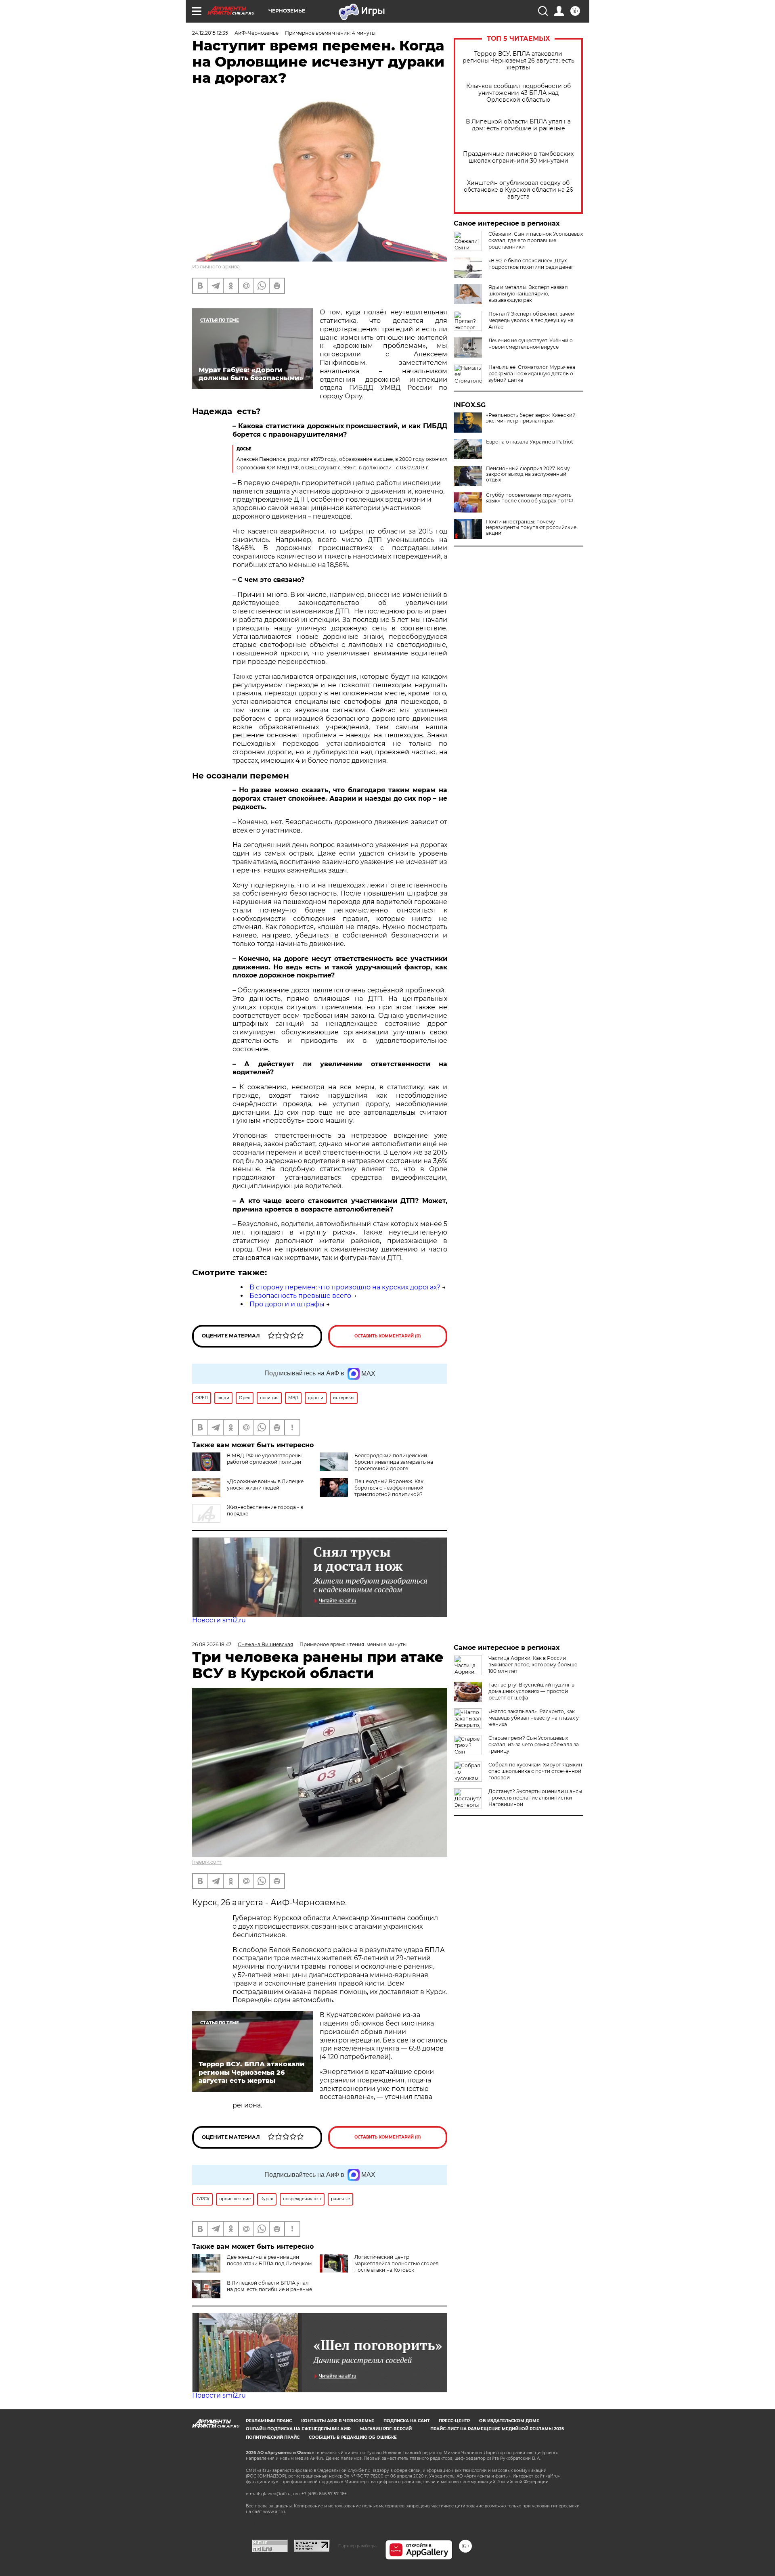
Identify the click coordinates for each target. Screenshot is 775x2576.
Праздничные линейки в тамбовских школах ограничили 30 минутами (518, 157)
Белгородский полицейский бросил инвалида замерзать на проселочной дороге (394, 1462)
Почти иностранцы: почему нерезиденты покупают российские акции (531, 527)
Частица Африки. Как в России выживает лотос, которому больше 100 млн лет (533, 1665)
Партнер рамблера (357, 2546)
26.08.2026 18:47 (212, 1644)
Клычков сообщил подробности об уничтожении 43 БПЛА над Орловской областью (518, 93)
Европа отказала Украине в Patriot (530, 442)
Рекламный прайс (269, 2421)
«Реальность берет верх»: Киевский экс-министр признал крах (531, 418)
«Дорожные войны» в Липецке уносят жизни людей (265, 1485)
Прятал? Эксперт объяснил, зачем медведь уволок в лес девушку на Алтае (531, 320)
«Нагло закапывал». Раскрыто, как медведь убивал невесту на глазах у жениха (534, 1718)
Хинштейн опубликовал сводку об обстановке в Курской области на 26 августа (518, 190)
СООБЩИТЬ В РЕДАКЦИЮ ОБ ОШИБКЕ (353, 2437)
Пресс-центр (454, 2421)
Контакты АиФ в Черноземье (338, 2421)
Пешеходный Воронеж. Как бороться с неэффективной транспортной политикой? (389, 1488)
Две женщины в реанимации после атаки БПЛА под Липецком (269, 2260)
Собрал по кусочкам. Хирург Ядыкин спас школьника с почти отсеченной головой (535, 1771)
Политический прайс (273, 2437)
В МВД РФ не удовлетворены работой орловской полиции (264, 1459)
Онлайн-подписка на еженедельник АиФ (298, 2429)
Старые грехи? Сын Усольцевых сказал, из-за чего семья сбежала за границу (534, 1744)
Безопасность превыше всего (300, 1296)
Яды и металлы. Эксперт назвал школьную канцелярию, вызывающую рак (528, 294)
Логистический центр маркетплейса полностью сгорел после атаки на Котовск (397, 2263)
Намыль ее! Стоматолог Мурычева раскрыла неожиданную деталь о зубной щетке (532, 374)
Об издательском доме (509, 2421)
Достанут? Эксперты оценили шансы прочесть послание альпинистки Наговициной (535, 1798)
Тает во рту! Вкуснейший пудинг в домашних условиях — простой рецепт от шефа (531, 1691)
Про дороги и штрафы (287, 1304)
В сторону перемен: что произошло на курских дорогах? (345, 1287)
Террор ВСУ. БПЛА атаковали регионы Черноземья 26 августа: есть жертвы (518, 61)
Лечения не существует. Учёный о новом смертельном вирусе (531, 344)
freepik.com (207, 1862)
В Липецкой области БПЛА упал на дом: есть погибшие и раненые (518, 125)
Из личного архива (216, 267)
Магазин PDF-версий (386, 2429)
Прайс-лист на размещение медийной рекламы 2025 (497, 2429)
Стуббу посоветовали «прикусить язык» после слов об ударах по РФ (530, 498)
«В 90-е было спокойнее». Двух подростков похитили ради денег (531, 264)
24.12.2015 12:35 (210, 33)
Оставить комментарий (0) (388, 1336)
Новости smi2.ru (219, 1620)
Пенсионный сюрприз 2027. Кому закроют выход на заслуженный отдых (528, 474)
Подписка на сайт (406, 2421)
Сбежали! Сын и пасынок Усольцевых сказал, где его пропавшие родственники (536, 240)
